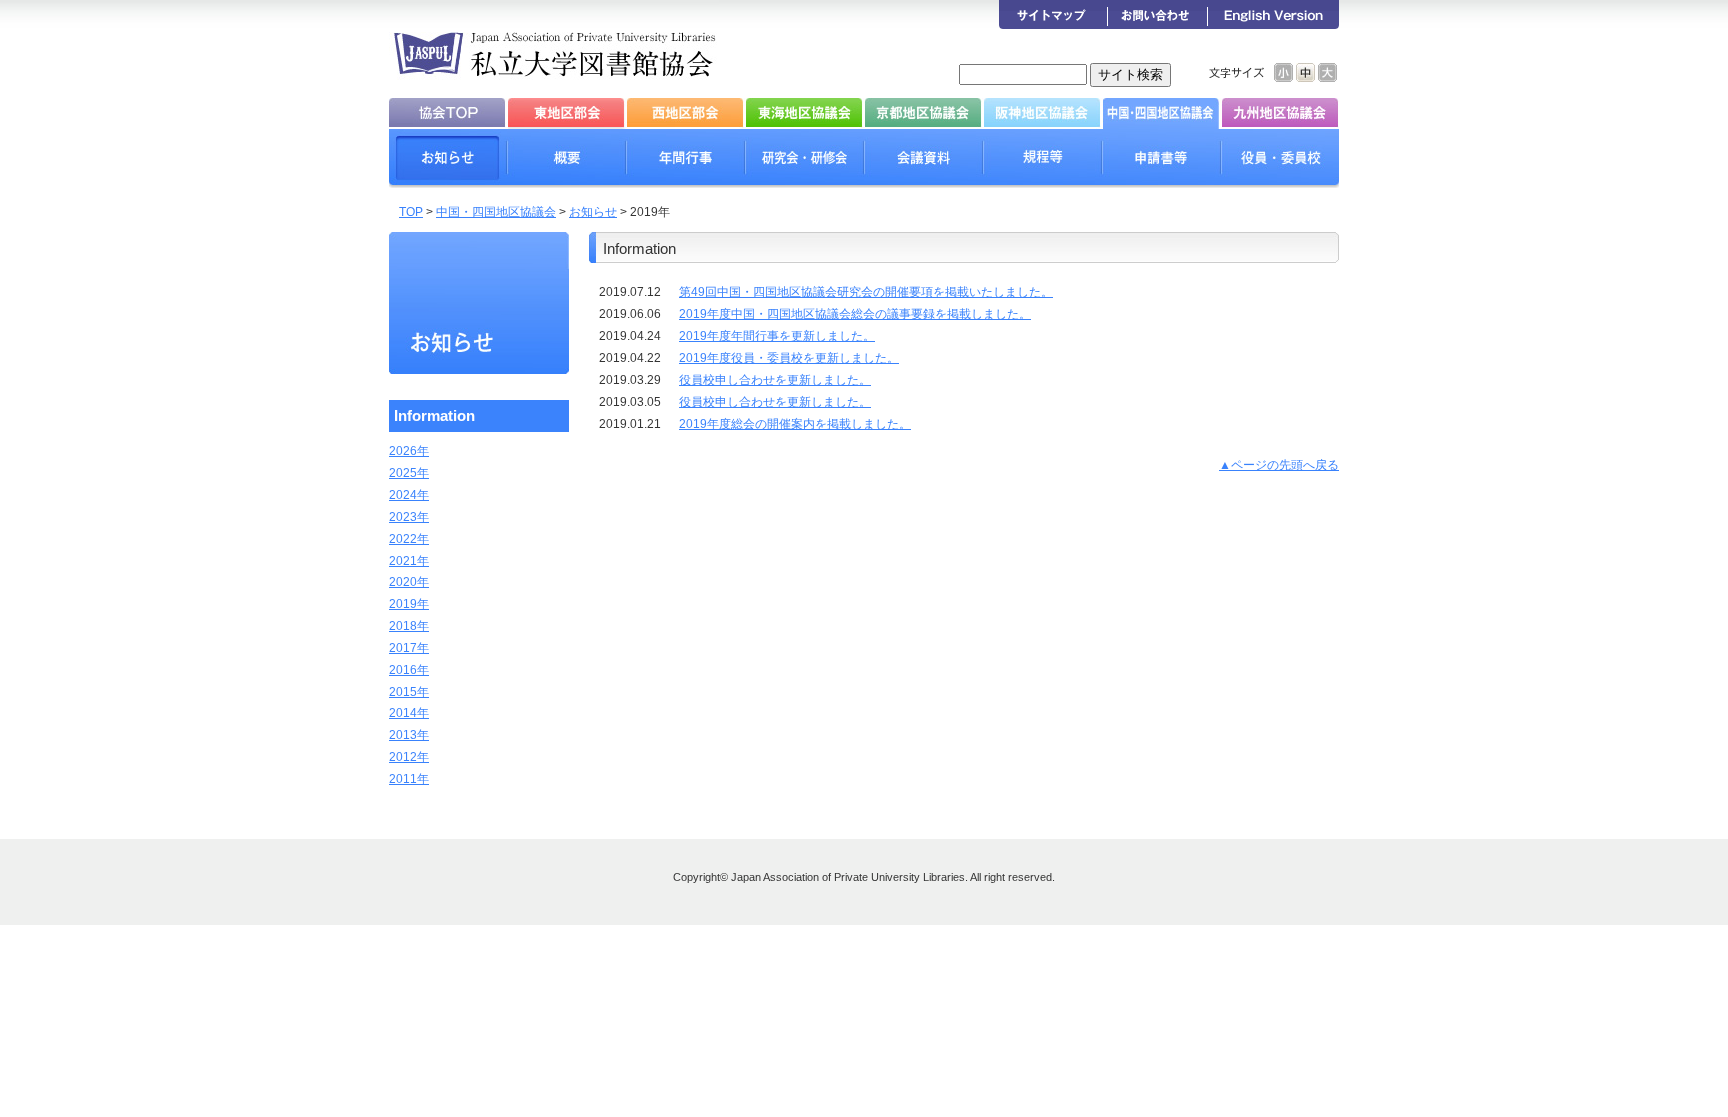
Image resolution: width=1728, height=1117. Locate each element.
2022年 (409, 539)
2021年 (409, 561)
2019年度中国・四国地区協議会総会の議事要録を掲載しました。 (855, 314)
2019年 (409, 604)
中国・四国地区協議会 (496, 212)
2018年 (409, 626)
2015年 (409, 692)
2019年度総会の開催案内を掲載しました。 (795, 424)
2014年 (409, 713)
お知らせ (593, 212)
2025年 (409, 473)
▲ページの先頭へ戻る (1279, 465)
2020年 (409, 582)
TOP (411, 212)
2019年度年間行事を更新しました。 (777, 336)
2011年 (409, 779)
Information (434, 415)
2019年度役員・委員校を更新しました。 (789, 358)
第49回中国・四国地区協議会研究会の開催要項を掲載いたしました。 (866, 292)
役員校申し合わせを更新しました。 (775, 380)
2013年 (409, 735)
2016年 (409, 670)
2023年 (409, 517)
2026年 (409, 451)
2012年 (409, 757)
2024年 (409, 495)
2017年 (409, 648)
